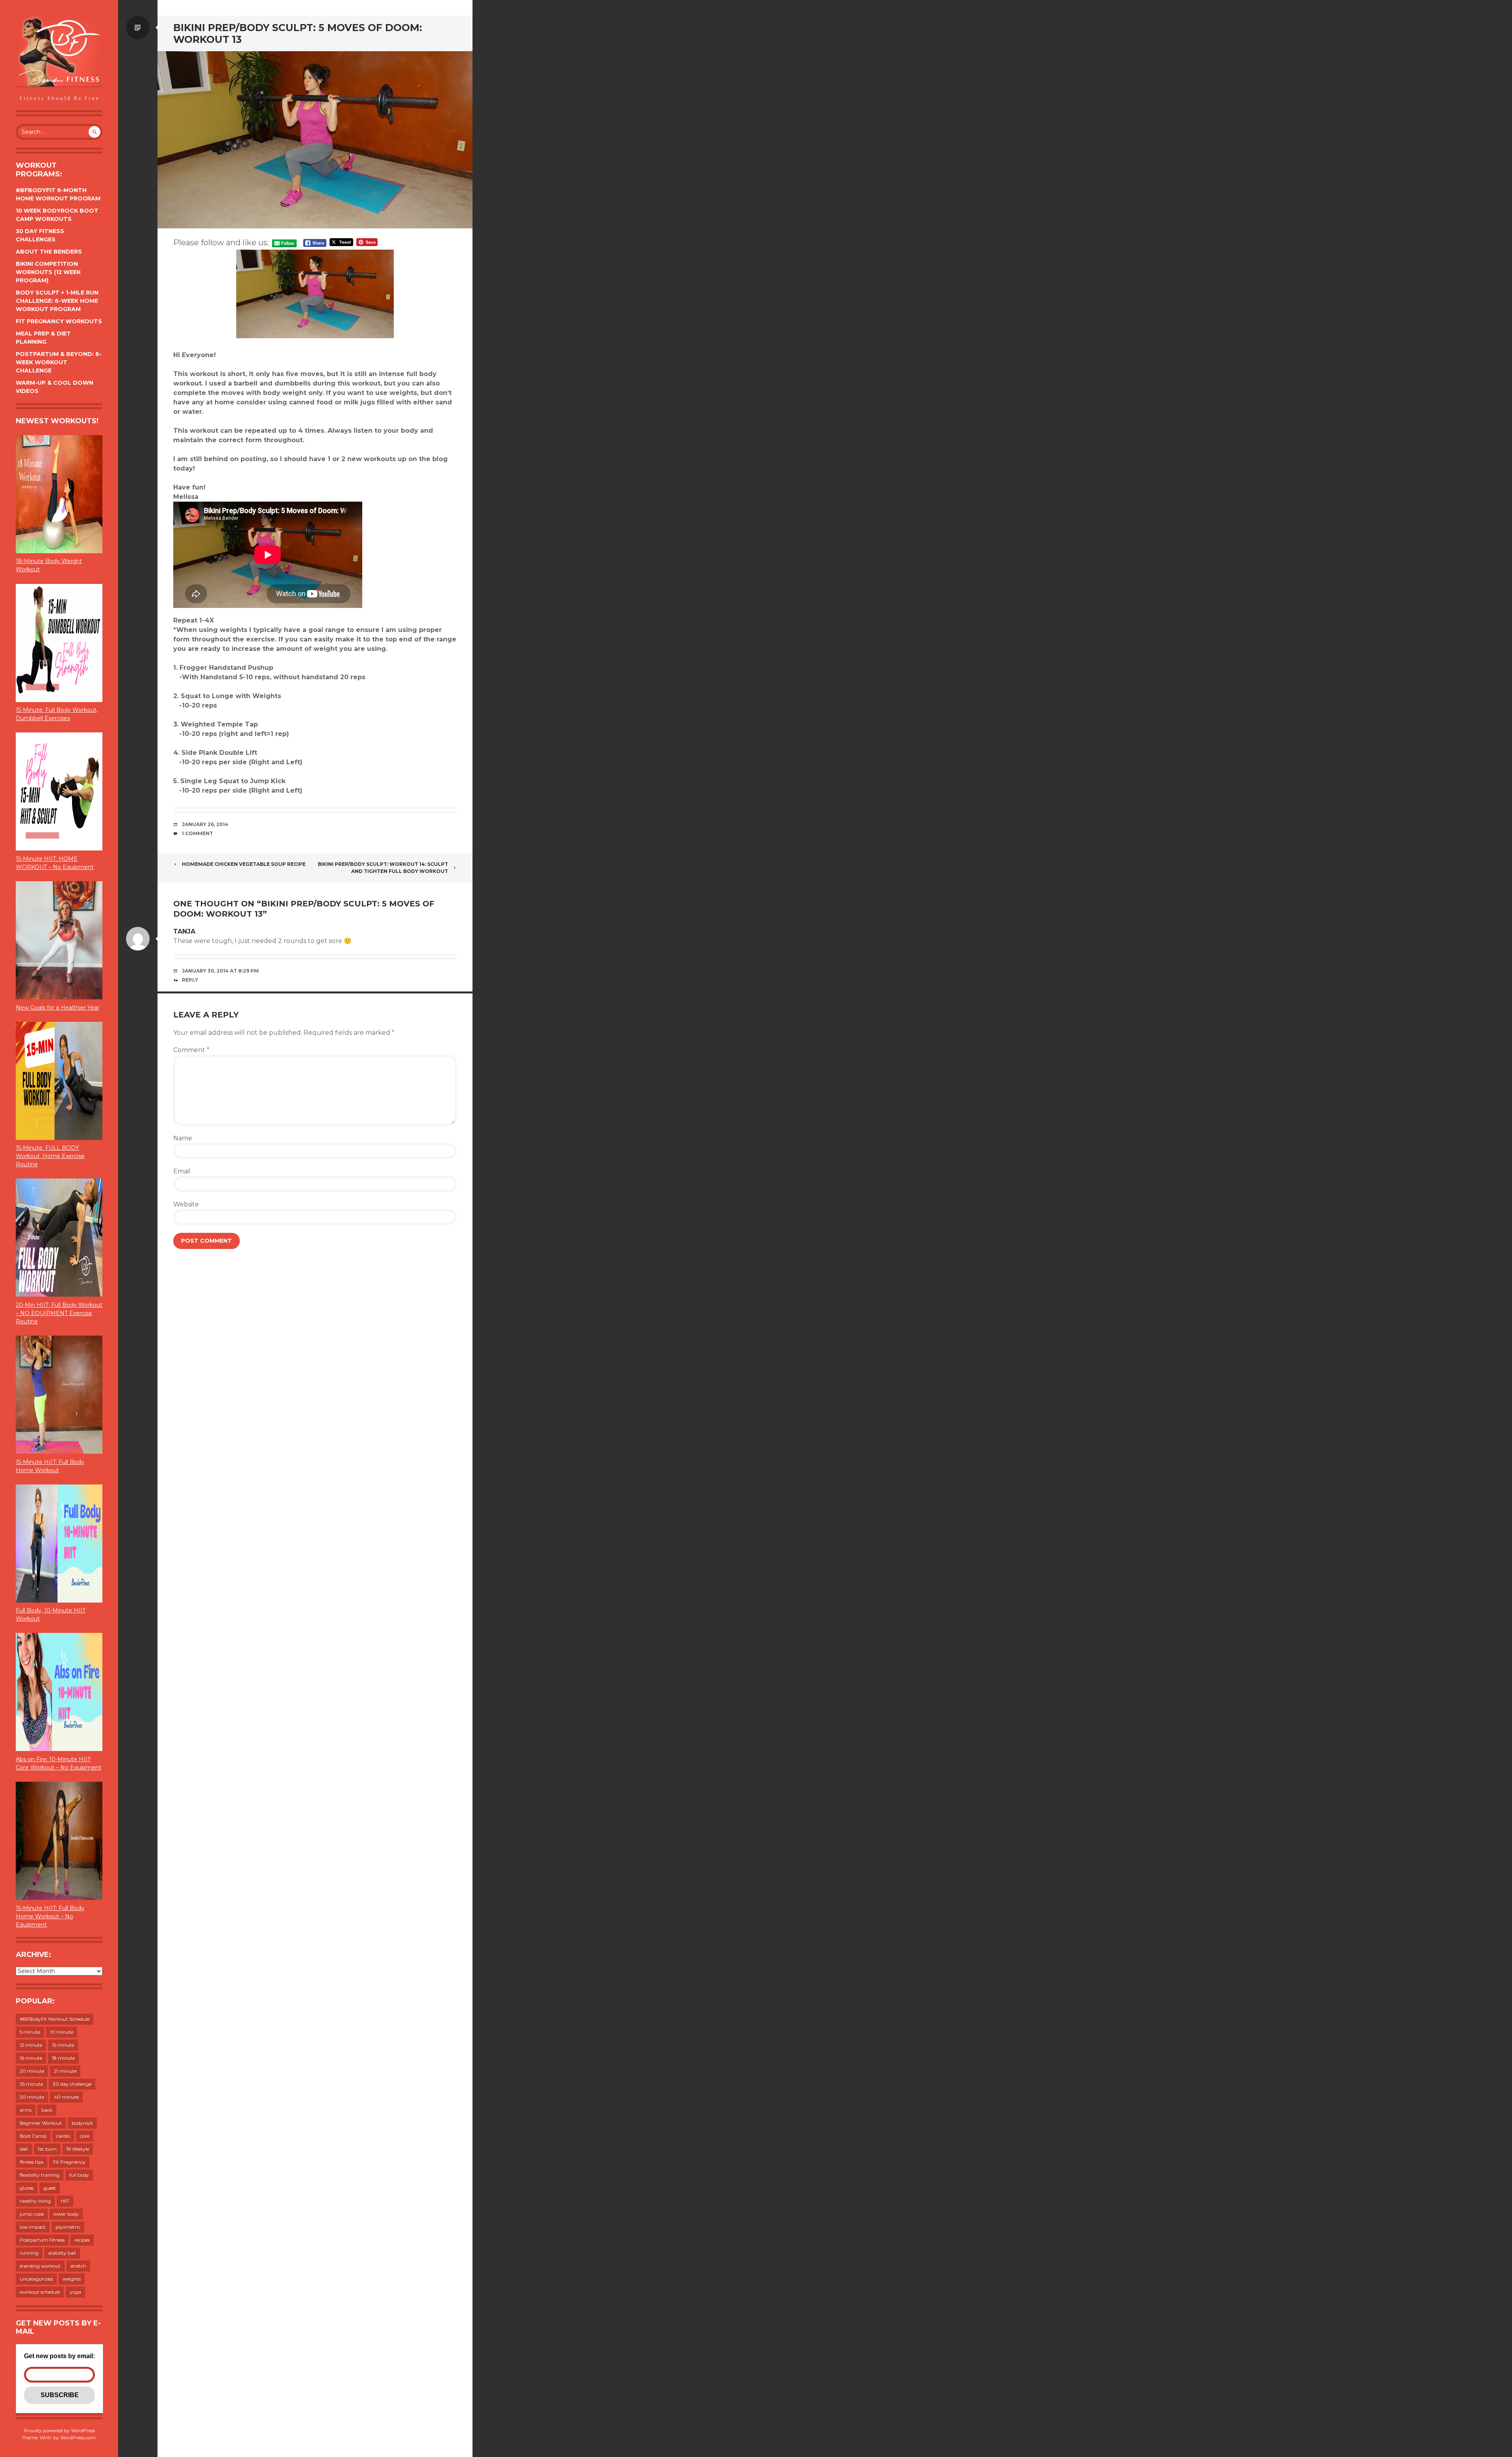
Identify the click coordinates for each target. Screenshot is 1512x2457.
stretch (78, 2266)
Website (186, 1204)
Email (182, 1171)
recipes (82, 2240)
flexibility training (40, 2175)
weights (72, 2279)
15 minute (63, 2045)
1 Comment (197, 833)
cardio (63, 2136)
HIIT (65, 2201)
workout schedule (40, 2292)
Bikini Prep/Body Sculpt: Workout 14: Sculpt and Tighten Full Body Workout (383, 868)
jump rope (32, 2214)
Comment (191, 1050)
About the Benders (49, 252)
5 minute (30, 2032)
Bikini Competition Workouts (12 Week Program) (48, 272)
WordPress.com (78, 2438)
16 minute (31, 2058)
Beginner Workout (41, 2123)
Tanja (184, 931)
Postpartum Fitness (42, 2240)
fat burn (47, 2149)
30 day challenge (72, 2084)
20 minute (32, 2071)
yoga (75, 2292)
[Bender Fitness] (59, 59)
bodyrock (82, 2123)
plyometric (68, 2227)
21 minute (65, 2071)
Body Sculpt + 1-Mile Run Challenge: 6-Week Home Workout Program (57, 301)
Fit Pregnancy (69, 2162)
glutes (27, 2188)
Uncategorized (36, 2279)
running (29, 2253)
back (47, 2110)
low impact (33, 2227)
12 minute (31, 2045)
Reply (190, 980)
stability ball (62, 2253)
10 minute (62, 2032)
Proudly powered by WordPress (59, 2430)
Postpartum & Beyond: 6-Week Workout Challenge (59, 362)
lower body (66, 2214)
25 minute (31, 2084)
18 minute (63, 2058)
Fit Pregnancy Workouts (59, 321)
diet (24, 2149)
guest (50, 2188)
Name (183, 1138)
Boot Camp (33, 2136)
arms (26, 2110)
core (85, 2136)
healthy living (35, 2201)
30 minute (32, 2097)
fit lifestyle (78, 2149)
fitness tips (31, 2162)
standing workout (40, 2266)
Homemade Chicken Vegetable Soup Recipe (244, 864)
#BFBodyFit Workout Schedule (55, 2019)
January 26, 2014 (205, 824)
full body (79, 2175)
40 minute (66, 2097)
